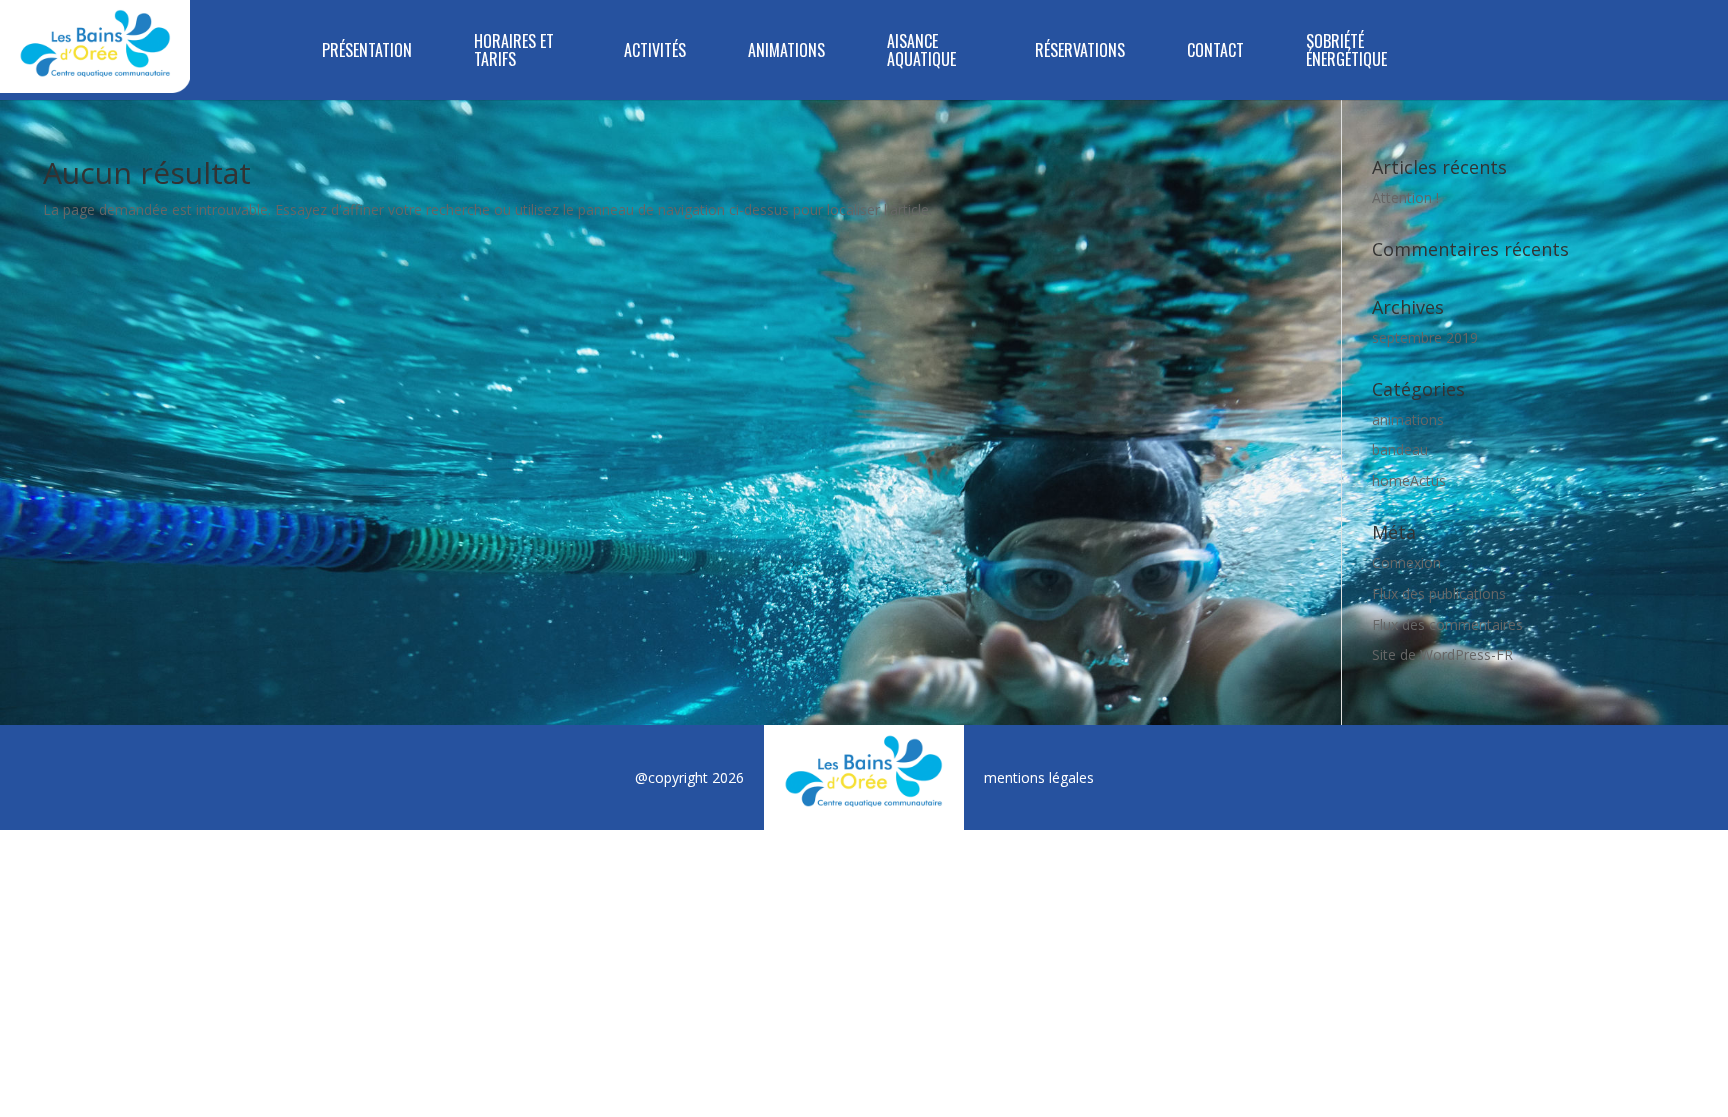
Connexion (1406, 562)
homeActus (1409, 480)
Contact (1215, 51)
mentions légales (1039, 777)
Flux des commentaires (1447, 624)
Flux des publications (1439, 593)
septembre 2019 (1425, 337)
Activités (655, 51)
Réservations (1080, 51)
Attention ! (1405, 197)
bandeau (1400, 449)
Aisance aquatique (921, 51)
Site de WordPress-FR (1442, 654)
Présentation (367, 51)
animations (1408, 419)
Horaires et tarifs (514, 51)
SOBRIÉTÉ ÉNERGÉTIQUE (1346, 51)
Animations (786, 51)
